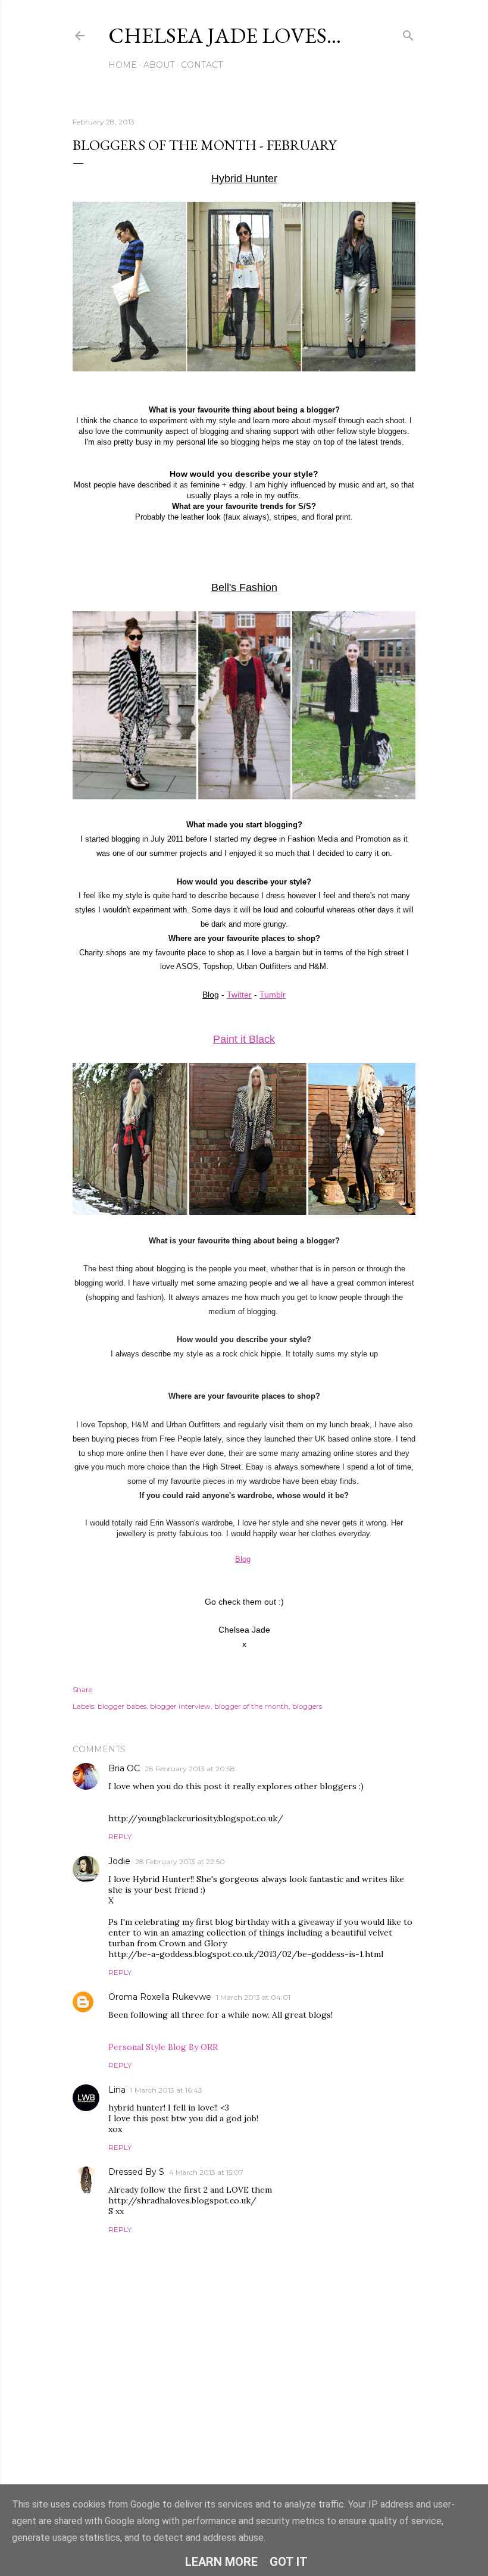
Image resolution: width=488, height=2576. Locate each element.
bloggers (307, 1706)
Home (123, 65)
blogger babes (122, 1706)
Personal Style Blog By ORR (163, 2047)
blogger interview (180, 1706)
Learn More (221, 2562)
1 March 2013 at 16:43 (166, 2090)
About (159, 65)
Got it (289, 2562)
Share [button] (82, 1689)
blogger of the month (251, 1706)
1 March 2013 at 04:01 (253, 1997)
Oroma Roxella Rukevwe (160, 1997)
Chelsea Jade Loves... (225, 35)
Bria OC (124, 1768)
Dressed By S (136, 2172)
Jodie (119, 1861)
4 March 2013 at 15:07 (206, 2172)
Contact (202, 65)
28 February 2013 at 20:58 (190, 1769)
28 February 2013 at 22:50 (180, 1861)
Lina (117, 2090)
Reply (120, 1836)
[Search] (408, 33)
